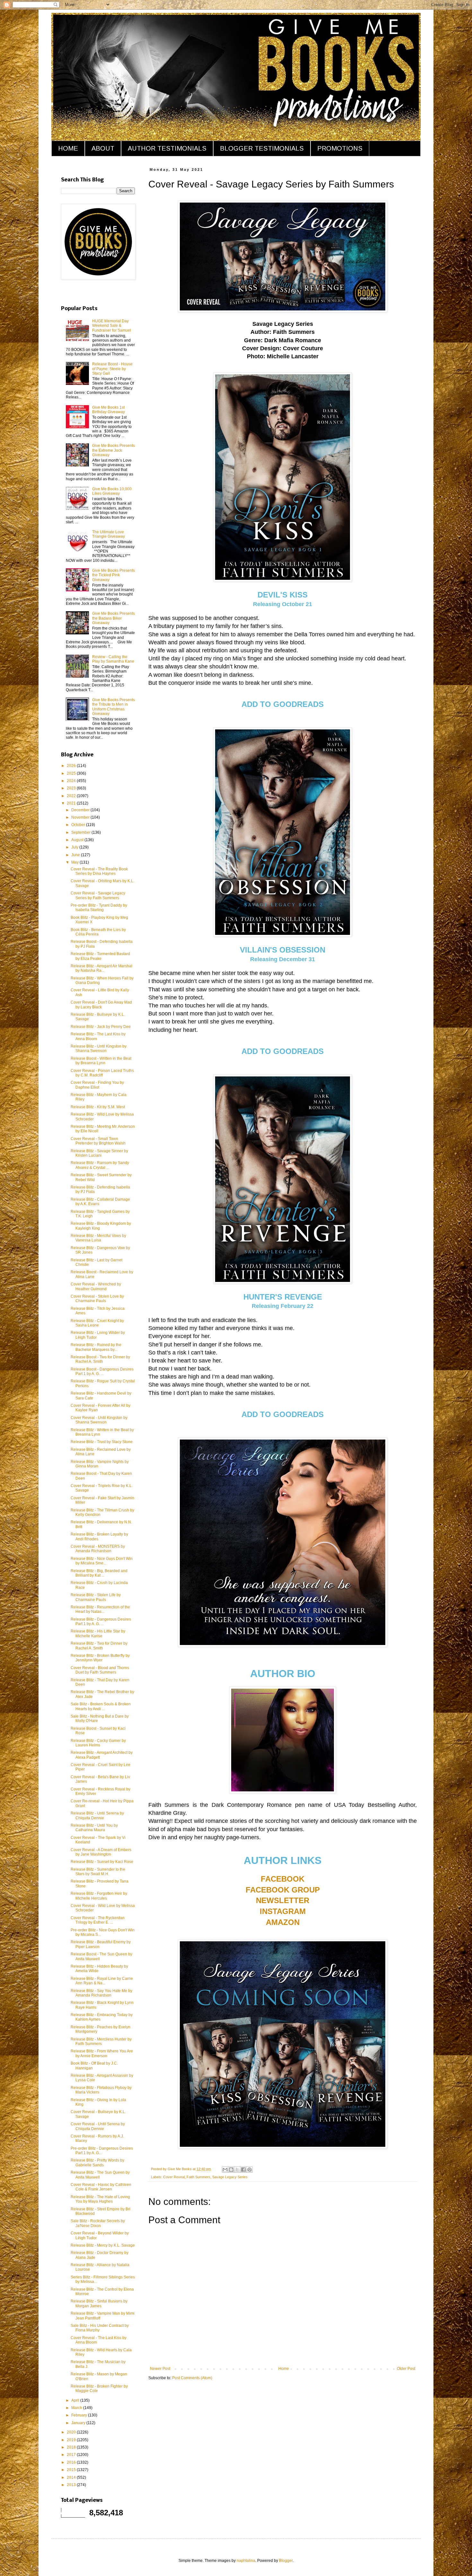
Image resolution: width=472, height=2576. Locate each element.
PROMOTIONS (340, 148)
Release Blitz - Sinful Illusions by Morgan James (99, 2303)
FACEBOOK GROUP (283, 1890)
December (81, 810)
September (81, 832)
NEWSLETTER (283, 1900)
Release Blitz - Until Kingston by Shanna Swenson (99, 1049)
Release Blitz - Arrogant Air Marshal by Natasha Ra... (101, 968)
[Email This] (225, 2170)
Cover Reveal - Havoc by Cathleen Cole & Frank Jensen (101, 2187)
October (79, 825)
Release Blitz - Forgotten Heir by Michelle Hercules (99, 1896)
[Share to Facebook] (243, 2170)
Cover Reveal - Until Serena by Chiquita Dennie (98, 2126)
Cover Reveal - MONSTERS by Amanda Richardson (98, 1549)
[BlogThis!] (231, 2170)
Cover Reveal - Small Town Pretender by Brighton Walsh (98, 1141)
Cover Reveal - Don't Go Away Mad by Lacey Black (101, 1005)
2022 (72, 796)
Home (284, 2369)
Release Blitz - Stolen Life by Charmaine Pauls (96, 1597)
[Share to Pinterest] (249, 2170)
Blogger (286, 2561)
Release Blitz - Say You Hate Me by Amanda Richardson (101, 1993)
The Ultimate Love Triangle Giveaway (109, 534)
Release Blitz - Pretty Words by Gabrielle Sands (97, 2163)
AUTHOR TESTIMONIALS (167, 148)
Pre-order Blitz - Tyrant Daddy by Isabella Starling (99, 908)
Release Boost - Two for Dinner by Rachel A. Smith (100, 1359)
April (76, 2400)
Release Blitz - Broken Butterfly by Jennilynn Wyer (100, 1658)
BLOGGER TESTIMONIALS (262, 148)
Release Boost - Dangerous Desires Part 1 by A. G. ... (102, 1371)
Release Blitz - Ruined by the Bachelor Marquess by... (96, 1347)
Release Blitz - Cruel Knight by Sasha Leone (97, 1323)
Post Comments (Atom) (192, 2378)
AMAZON (283, 1922)
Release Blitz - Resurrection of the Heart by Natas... (100, 1609)
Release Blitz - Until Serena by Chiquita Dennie (97, 1815)
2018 (72, 2447)
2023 (72, 788)
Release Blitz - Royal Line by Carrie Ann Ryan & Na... (102, 1981)
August (78, 840)
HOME (68, 148)
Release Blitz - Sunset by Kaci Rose (102, 1862)
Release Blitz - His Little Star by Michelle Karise (98, 1633)
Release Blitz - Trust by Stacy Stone (102, 1442)
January (79, 2423)
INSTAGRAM (283, 1911)
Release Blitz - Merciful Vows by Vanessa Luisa (98, 1238)
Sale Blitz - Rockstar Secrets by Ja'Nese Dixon (98, 2223)
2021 (72, 803)
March (77, 2408)
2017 (72, 2455)
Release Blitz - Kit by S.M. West (98, 1107)
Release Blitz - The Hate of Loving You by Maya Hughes (100, 2199)
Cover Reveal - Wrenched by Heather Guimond (96, 1286)
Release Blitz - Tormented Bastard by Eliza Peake (100, 956)
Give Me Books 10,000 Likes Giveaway (112, 491)
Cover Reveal (174, 2177)
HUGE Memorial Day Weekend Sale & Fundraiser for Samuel (112, 326)
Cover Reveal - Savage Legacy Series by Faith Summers (98, 895)
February (80, 2415)
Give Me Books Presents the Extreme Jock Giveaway (114, 450)
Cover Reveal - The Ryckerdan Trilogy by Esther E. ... (98, 1920)
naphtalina (246, 2561)
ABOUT (103, 148)
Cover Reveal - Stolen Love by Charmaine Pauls (97, 1299)
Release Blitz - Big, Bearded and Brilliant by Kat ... (99, 1573)
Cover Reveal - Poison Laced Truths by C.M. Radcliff (102, 1073)
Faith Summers (198, 2177)
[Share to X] (237, 2170)
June (76, 855)
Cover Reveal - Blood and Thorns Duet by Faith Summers (100, 1670)
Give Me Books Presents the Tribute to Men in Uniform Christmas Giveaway (114, 707)
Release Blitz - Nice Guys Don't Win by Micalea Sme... (102, 1561)
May (75, 862)
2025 (72, 773)
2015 (72, 2470)
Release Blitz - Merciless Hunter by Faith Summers (101, 2041)
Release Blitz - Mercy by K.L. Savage (103, 2245)
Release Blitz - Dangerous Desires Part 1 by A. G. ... (101, 1622)
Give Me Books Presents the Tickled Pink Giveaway (114, 575)
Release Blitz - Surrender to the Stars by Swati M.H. (98, 1872)
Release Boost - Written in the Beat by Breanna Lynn (101, 1061)
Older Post (406, 2369)
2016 (72, 2462)
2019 (72, 2440)
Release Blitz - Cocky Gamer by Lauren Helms (98, 1743)
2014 (72, 2477)
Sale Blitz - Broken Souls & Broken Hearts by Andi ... (101, 1706)
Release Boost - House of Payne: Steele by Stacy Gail (112, 369)
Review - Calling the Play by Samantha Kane (113, 659)
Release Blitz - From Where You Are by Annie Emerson (102, 2053)
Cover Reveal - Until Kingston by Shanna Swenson (99, 1420)
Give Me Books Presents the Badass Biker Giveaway (114, 618)
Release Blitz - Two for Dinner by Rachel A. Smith (99, 1646)
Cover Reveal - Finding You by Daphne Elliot (97, 1085)
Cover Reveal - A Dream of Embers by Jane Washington (101, 1852)
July (75, 847)
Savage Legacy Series (230, 2177)
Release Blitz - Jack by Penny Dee (101, 1027)
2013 (72, 2485)
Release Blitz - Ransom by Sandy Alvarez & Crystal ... (100, 1165)
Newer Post (160, 2369)
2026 (72, 766)
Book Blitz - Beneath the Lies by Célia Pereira (98, 932)
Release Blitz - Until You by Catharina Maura (94, 1828)
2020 (72, 2432)
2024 (72, 781)
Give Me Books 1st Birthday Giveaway (109, 410)
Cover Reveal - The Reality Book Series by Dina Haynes (99, 871)
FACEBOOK (283, 1879)
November (81, 817)
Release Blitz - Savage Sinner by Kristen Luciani (99, 1153)
